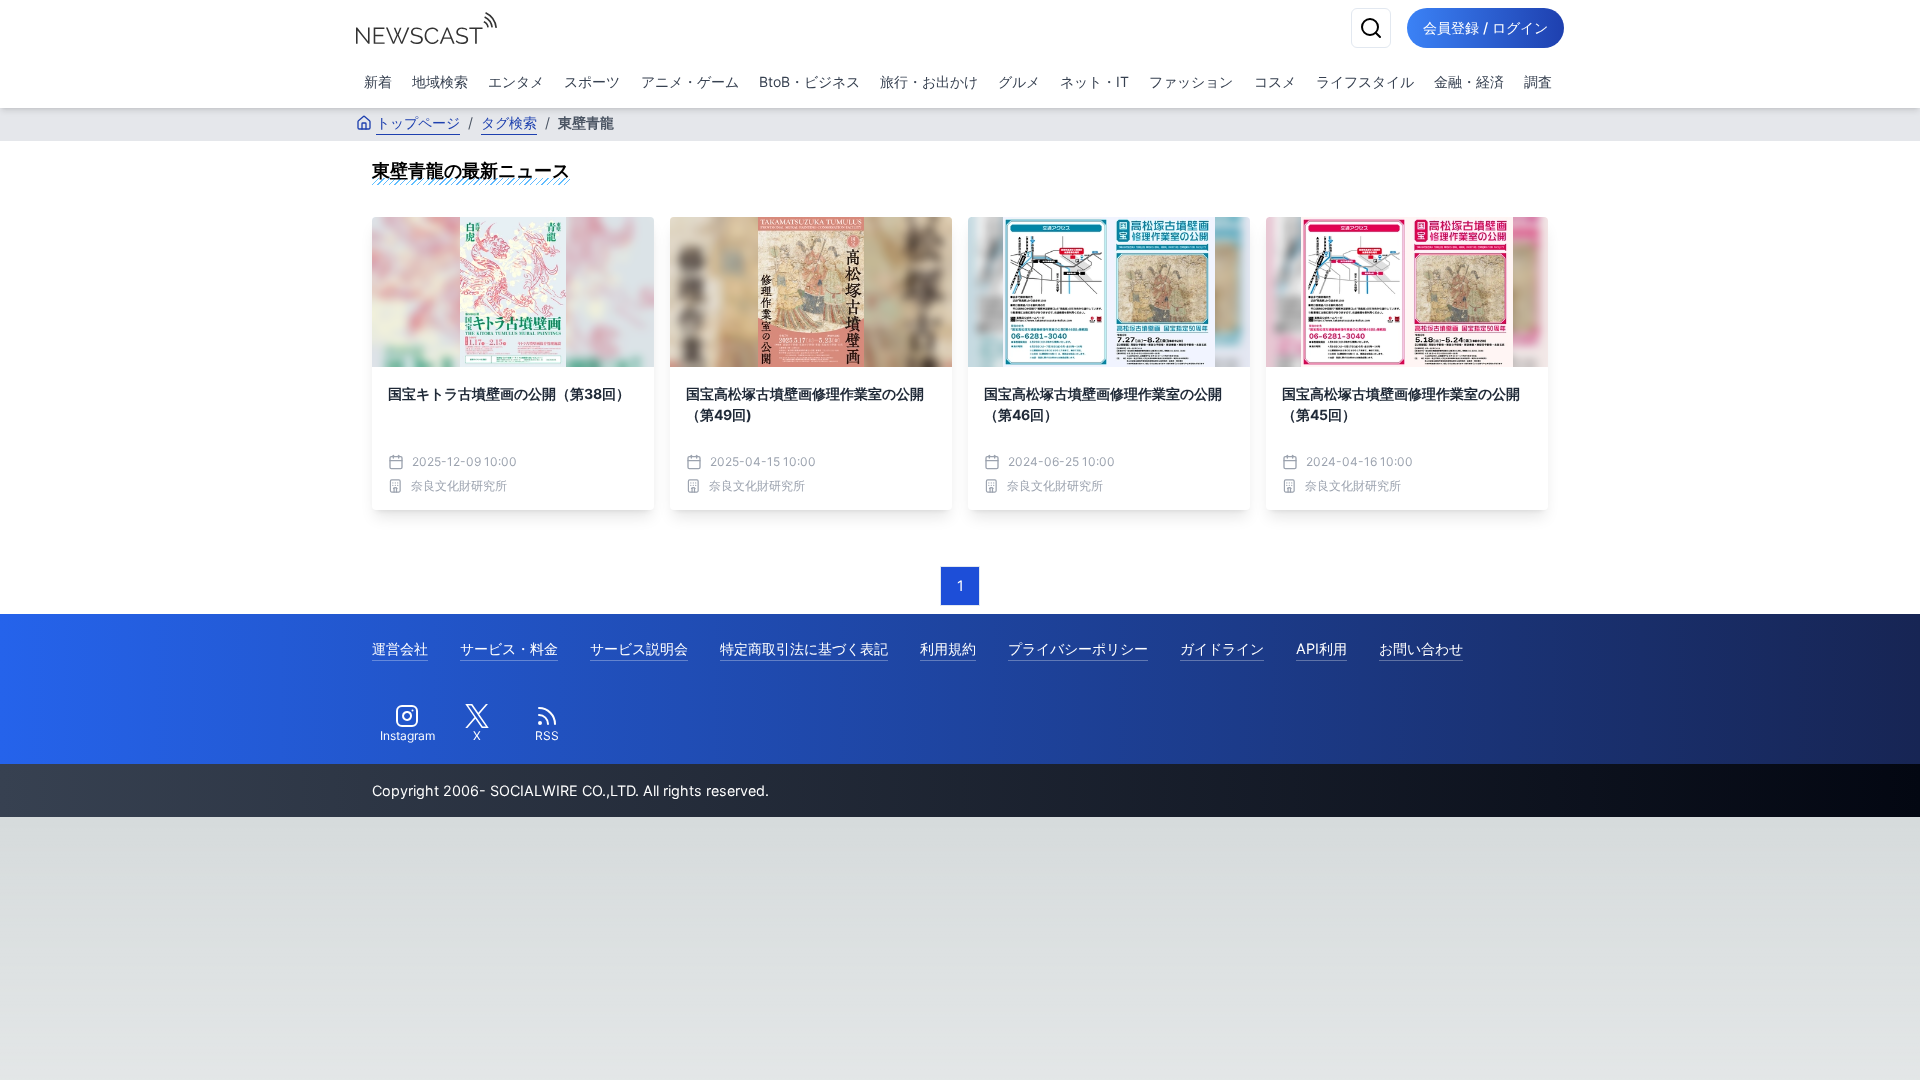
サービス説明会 (639, 648)
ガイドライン (1222, 648)
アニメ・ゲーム (690, 81)
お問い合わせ (1421, 648)
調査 (1538, 81)
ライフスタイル (1365, 81)
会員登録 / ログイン (1485, 27)
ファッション (1191, 81)
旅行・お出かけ (929, 81)
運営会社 (400, 648)
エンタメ (516, 81)
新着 (378, 81)
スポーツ (592, 81)
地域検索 (440, 81)
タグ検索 (509, 122)
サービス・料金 (509, 648)
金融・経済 (1469, 81)
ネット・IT (1094, 81)
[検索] (1371, 28)
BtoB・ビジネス (809, 81)
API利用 (1321, 648)
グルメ (1019, 81)
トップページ (418, 122)
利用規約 (948, 648)
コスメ (1275, 81)
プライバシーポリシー (1078, 648)
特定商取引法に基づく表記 (804, 648)
